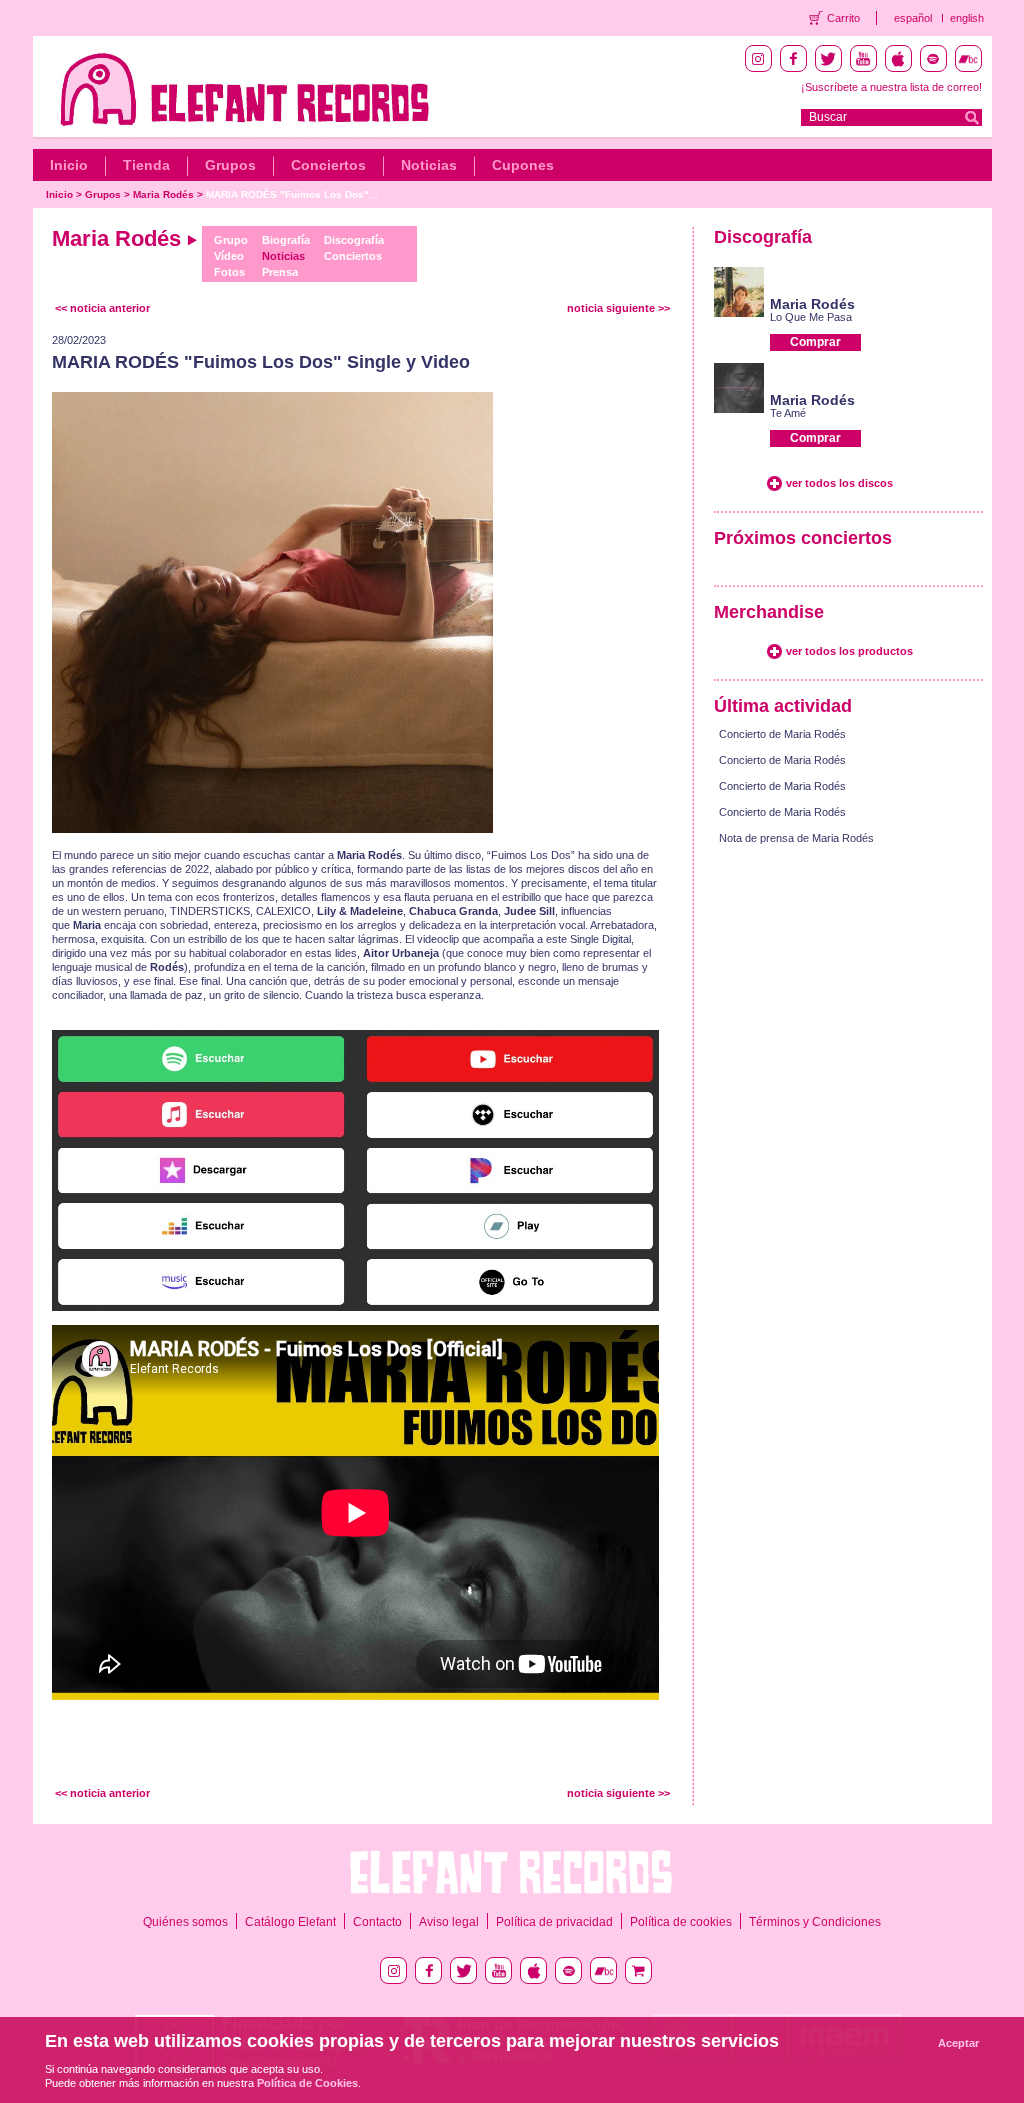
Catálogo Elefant (290, 1922)
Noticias (429, 165)
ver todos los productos (849, 651)
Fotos (229, 272)
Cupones (523, 165)
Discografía (354, 240)
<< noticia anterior (102, 308)
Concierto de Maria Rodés (782, 734)
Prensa (280, 272)
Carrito (843, 18)
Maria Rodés (163, 194)
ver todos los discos (839, 483)
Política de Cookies (307, 2083)
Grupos (230, 165)
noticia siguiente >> (618, 308)
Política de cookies (681, 1922)
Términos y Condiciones (815, 1922)
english (967, 18)
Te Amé (788, 413)
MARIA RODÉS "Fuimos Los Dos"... (292, 194)
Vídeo (229, 256)
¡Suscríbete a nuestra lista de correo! (891, 87)
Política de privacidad (554, 1922)
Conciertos (328, 165)
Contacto (377, 1922)
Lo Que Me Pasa (811, 317)
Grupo (231, 240)
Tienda (146, 165)
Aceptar (958, 2043)
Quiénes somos (185, 1922)
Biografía (286, 240)
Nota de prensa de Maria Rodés (796, 838)
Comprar (815, 342)
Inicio (69, 165)
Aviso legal (449, 1922)
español (913, 18)
